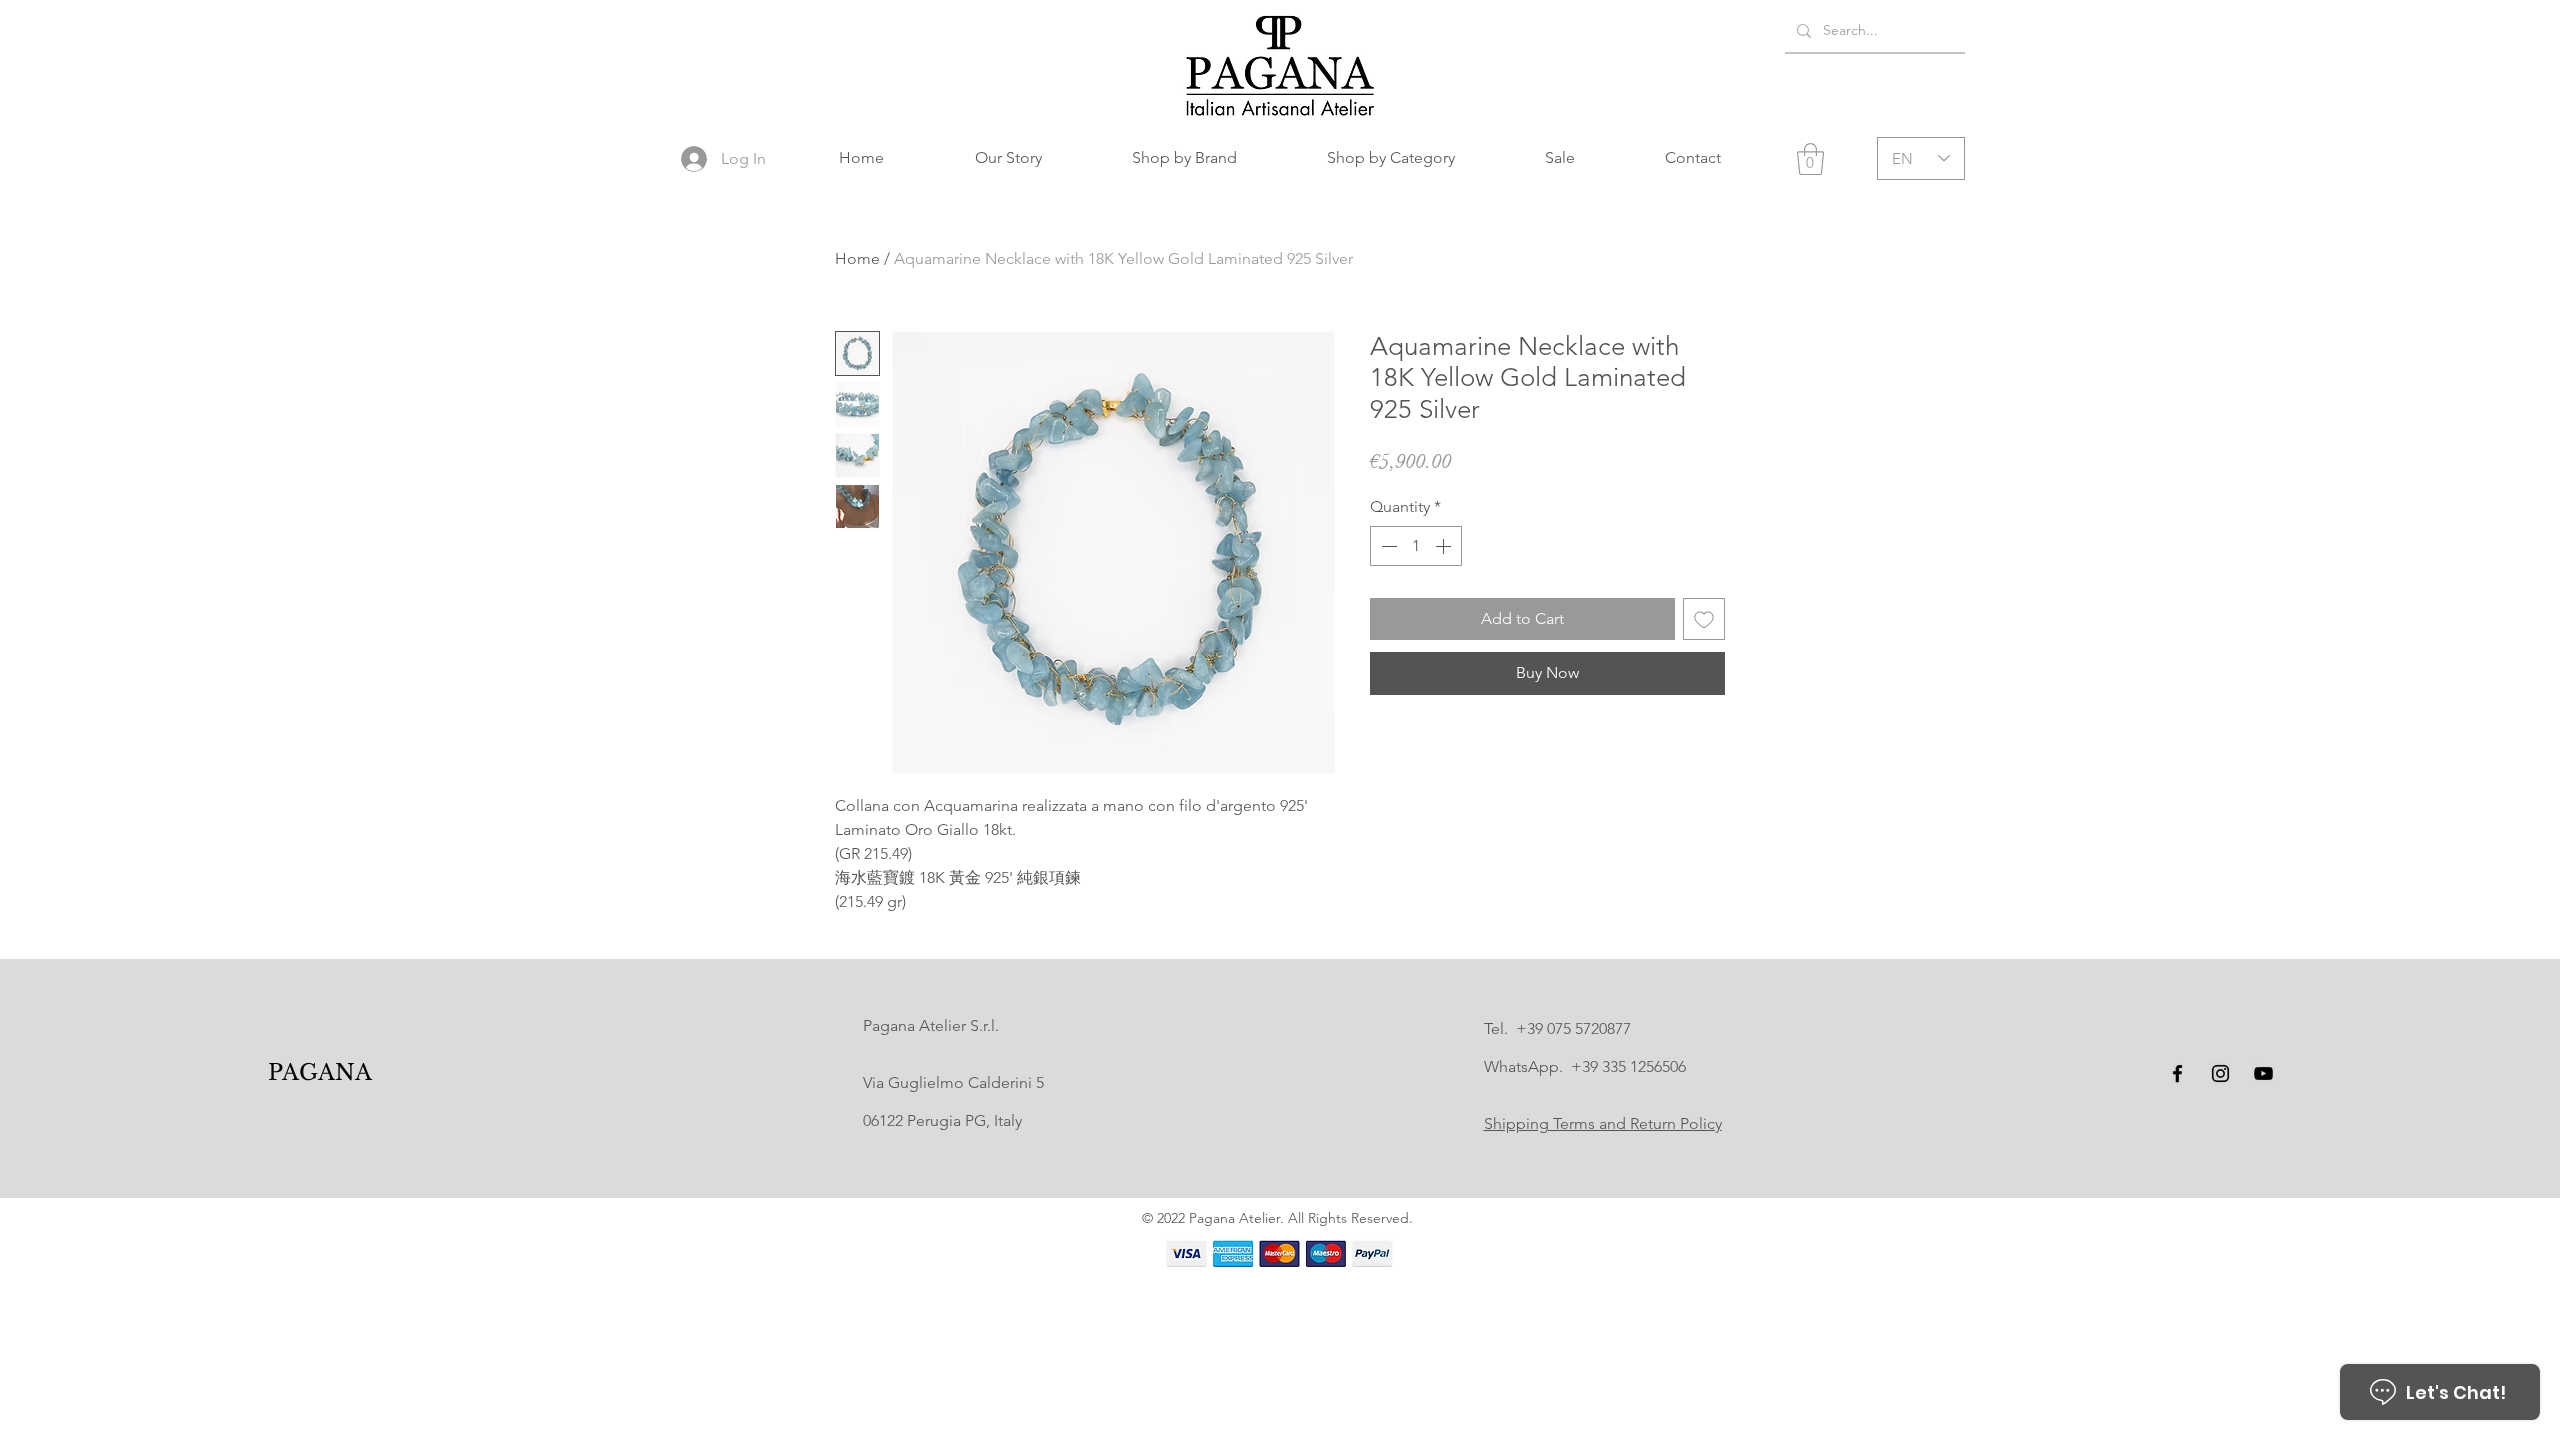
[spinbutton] (1416, 546)
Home (857, 258)
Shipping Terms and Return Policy (1603, 1123)
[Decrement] (1387, 546)
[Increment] (1445, 546)
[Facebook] (2177, 1073)
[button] (1184, 158)
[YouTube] (2263, 1073)
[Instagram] (2220, 1073)
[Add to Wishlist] (1704, 619)
